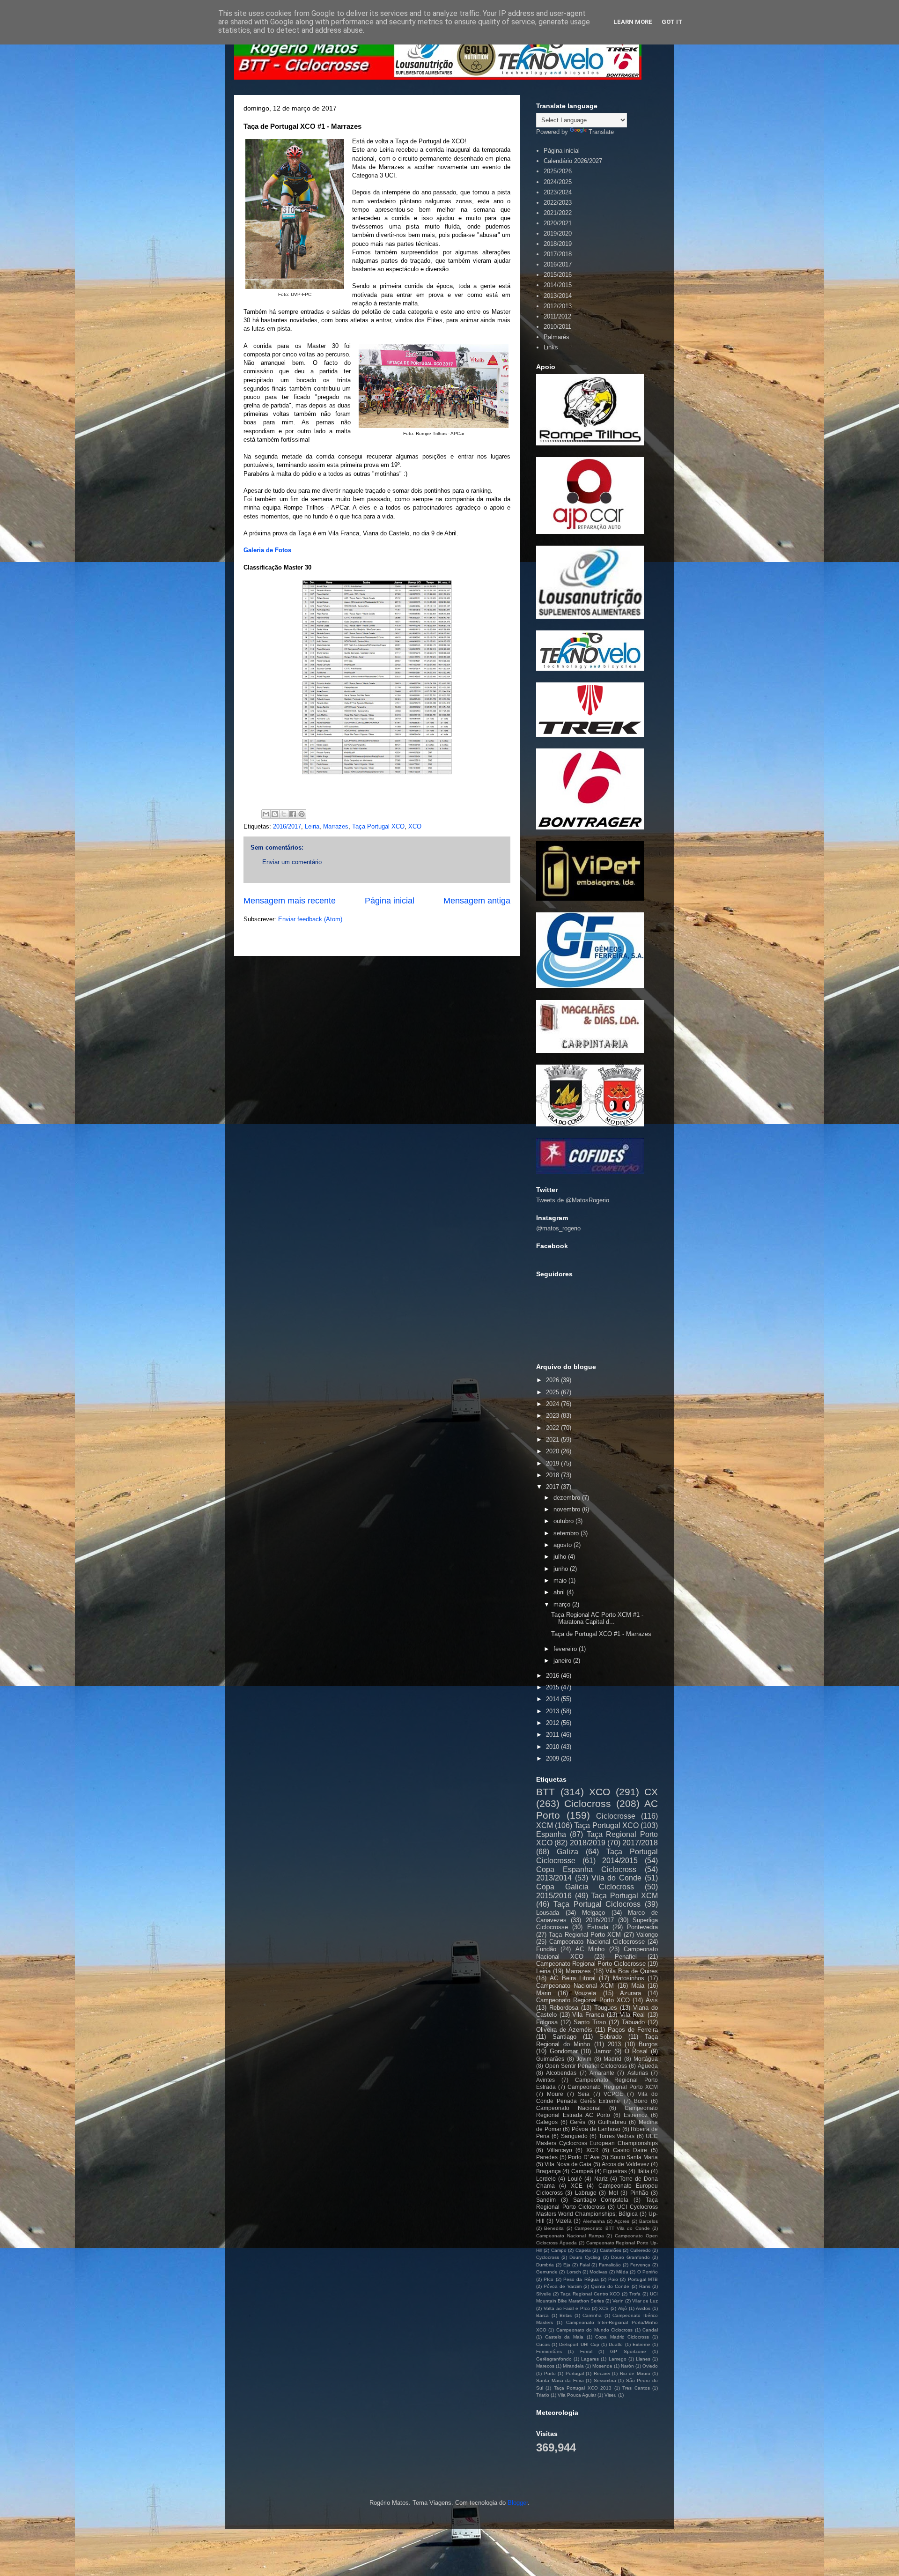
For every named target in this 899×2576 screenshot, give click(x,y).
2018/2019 (558, 244)
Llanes (643, 2359)
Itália (643, 2171)
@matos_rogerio (558, 1228)
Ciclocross (588, 1803)
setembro (567, 1533)
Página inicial (390, 901)
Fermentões (549, 2351)
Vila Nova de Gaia (568, 2164)
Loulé (575, 2179)
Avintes (545, 2080)
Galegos (547, 2122)
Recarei (602, 2373)
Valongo (647, 1935)
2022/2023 (558, 203)
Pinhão (639, 2193)
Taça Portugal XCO (378, 826)
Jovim (584, 2059)
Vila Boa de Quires (632, 1971)
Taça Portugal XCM (624, 1896)
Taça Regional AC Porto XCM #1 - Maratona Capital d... (597, 1618)
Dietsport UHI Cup (579, 2344)
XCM (545, 1825)
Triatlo (543, 2395)
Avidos (643, 2308)
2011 (553, 1735)
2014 (553, 1699)
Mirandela (573, 2366)
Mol (613, 2193)
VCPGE (613, 2094)
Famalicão (610, 2265)
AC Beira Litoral (573, 1978)
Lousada (548, 1913)
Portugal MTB (643, 2279)
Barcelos (648, 2221)
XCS (604, 2308)
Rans (645, 2286)
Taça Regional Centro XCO (590, 2294)
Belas (566, 2315)
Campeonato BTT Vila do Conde (612, 2228)
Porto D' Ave (584, 2157)
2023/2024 (558, 192)
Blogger (518, 2503)
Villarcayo (560, 2150)
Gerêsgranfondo (554, 2359)
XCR (592, 2150)
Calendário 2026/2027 (573, 161)
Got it (672, 22)
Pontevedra (642, 1927)
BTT (545, 1792)
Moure (555, 2094)
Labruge (586, 2193)
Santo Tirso (590, 2022)
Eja (567, 2265)
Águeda (648, 2066)
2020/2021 (558, 223)
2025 (553, 1392)
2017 (553, 1487)
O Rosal (636, 2051)
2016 (553, 1676)
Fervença (640, 2265)
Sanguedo (574, 2136)
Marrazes (336, 826)
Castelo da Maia (564, 2337)
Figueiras (615, 2171)
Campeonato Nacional (568, 2108)
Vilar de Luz (645, 2301)
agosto (564, 1545)
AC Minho (590, 1949)
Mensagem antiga (477, 901)
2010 (553, 1747)
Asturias (638, 2073)
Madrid (612, 2059)
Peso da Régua (581, 2279)
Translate (601, 132)
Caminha (592, 2315)
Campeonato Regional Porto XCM (613, 2087)
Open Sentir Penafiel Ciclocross (586, 2066)
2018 (553, 1475)
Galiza (567, 1852)
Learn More (633, 22)
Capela (583, 2250)
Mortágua (646, 2059)
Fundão (546, 1949)
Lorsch (574, 2272)
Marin (544, 1993)
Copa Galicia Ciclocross (585, 1887)
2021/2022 (558, 213)
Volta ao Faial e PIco (567, 2308)
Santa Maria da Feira (560, 2380)
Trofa (635, 2294)
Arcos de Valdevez (626, 2164)
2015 (553, 1687)
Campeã (582, 2171)
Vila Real (633, 2015)
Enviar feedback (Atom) (310, 919)
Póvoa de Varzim (562, 2286)
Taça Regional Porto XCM (585, 1935)
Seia (584, 2094)
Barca (542, 2315)
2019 (553, 1463)
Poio (613, 2279)
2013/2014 (558, 296)
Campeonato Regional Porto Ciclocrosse (591, 1964)
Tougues (606, 2008)
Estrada (598, 1927)
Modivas (598, 2272)
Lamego (618, 2359)
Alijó (623, 2308)
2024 (553, 1404)
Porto (550, 2373)
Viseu (611, 2395)
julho (561, 1557)
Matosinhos (629, 1978)
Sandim (546, 2200)
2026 (553, 1380)
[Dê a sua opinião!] (275, 814)
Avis (652, 2000)
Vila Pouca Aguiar (577, 2395)
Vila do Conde (617, 1878)
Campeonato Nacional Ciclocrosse (597, 1942)
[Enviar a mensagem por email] (266, 814)
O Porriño (648, 2272)
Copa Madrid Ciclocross (622, 2337)
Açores (622, 2221)
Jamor (603, 2051)
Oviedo (650, 2366)
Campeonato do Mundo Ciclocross (594, 2330)
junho (562, 1569)
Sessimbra (605, 2380)
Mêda (622, 2272)
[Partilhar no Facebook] (293, 814)
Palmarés (556, 337)
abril (560, 1592)
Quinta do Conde (610, 2286)
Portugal (575, 2373)
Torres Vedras (617, 2136)
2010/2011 (557, 327)
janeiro (563, 1661)
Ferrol (586, 2351)
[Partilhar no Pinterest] (302, 814)
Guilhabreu (612, 2122)
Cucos (543, 2344)
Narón (627, 2366)
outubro (564, 1521)
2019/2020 (558, 233)
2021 (553, 1440)
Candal (650, 2330)
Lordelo (546, 2179)
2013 (553, 1711)
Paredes (547, 2157)
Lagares (590, 2359)
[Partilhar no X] (284, 814)
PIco (549, 2279)
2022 (553, 1428)
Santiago (564, 2037)
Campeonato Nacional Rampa (570, 2236)
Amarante (602, 2073)
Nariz (601, 2179)
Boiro (641, 2101)
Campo (559, 2250)
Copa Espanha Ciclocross (586, 1869)
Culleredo (641, 2250)
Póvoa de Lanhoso (596, 2129)
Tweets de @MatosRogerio (573, 1200)
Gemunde (547, 2272)
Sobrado (611, 2037)
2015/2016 (558, 275)
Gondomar (564, 2051)
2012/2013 (558, 306)
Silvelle (544, 2294)
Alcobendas (561, 2073)
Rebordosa (564, 2008)
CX (651, 1792)
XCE (577, 2186)
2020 (553, 1451)
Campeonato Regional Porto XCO (583, 2000)
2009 (553, 1758)
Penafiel (626, 1957)
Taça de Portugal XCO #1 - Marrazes (601, 1634)
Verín (618, 2301)
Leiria (312, 826)
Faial (585, 2265)
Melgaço (593, 1913)
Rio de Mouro (635, 2373)
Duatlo (616, 2344)
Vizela (564, 2221)
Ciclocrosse (616, 1816)
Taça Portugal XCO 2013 (583, 2388)
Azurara (630, 1993)
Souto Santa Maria (634, 2157)
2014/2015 (558, 285)
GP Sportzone (628, 2351)
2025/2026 (558, 171)
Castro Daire (630, 2150)
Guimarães (550, 2059)
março (563, 1604)
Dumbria (545, 2265)
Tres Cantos (636, 2388)
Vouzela (585, 1993)
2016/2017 (287, 826)
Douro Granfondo (630, 2257)
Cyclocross (548, 2257)
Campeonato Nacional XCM (575, 1986)
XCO (415, 826)
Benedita (554, 2228)
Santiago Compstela (601, 2200)
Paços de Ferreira (633, 2030)
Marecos (545, 2366)
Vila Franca (588, 2015)
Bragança (549, 2171)
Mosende (602, 2366)
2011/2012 (557, 316)
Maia (638, 1986)
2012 (553, 1723)
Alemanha (594, 2221)
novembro (568, 1509)
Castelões (611, 2250)
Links (551, 347)
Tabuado (633, 2022)
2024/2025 (558, 182)
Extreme (641, 2344)
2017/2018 (558, 254)
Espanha (551, 1834)
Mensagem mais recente (290, 901)
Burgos (648, 2044)
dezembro (568, 1498)
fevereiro (566, 1649)
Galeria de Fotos (267, 550)
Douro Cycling (585, 2257)
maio (561, 1580)
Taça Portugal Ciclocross (597, 1904)
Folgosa (547, 2022)
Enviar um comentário (292, 862)
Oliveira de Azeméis (564, 2030)
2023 (553, 1416)
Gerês (578, 2122)
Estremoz (636, 2115)
